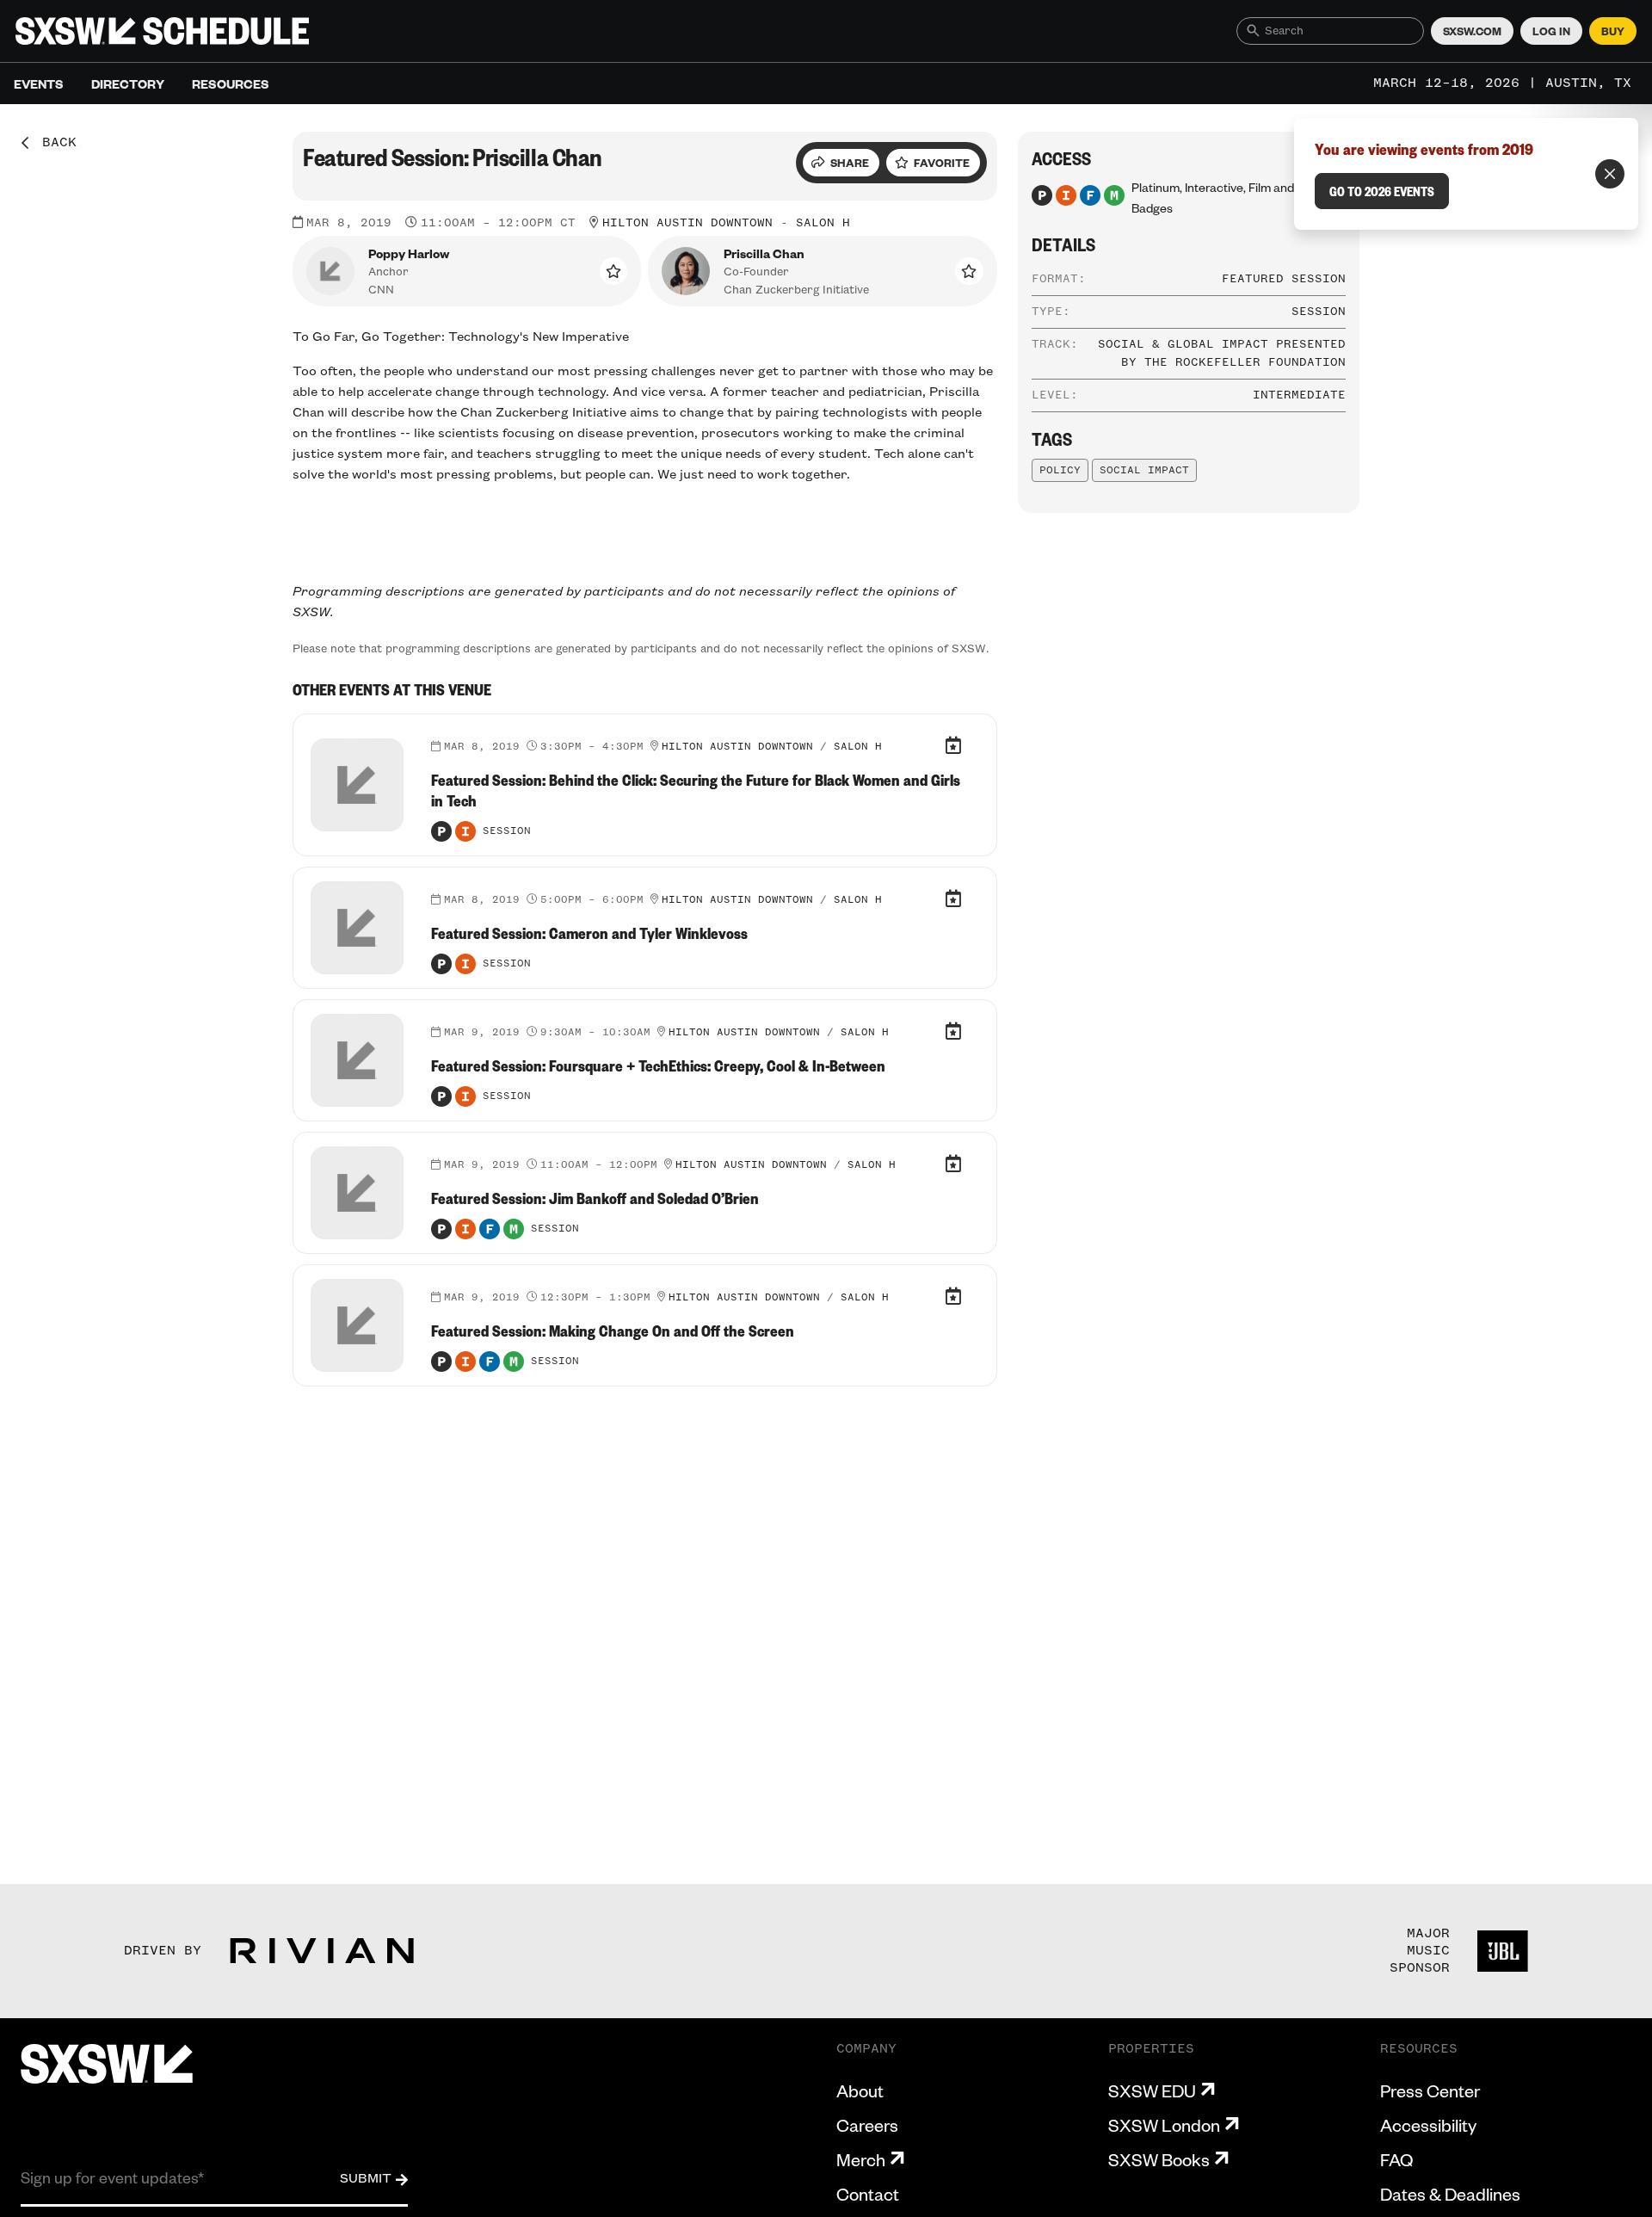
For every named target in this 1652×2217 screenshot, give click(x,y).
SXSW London (1164, 2125)
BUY (1613, 31)
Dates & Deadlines (1450, 2194)
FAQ (1396, 2159)
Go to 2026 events (1382, 191)
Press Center (1430, 2090)
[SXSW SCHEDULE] (162, 31)
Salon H (823, 223)
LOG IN (1551, 31)
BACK (53, 143)
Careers (867, 2125)
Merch (861, 2159)
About (860, 2090)
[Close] (1610, 174)
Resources (231, 83)
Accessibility (1428, 2125)
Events (39, 83)
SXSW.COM (1472, 31)
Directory (128, 83)
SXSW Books (1159, 2159)
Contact (868, 2194)
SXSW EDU (1152, 2090)
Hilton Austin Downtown (687, 223)
